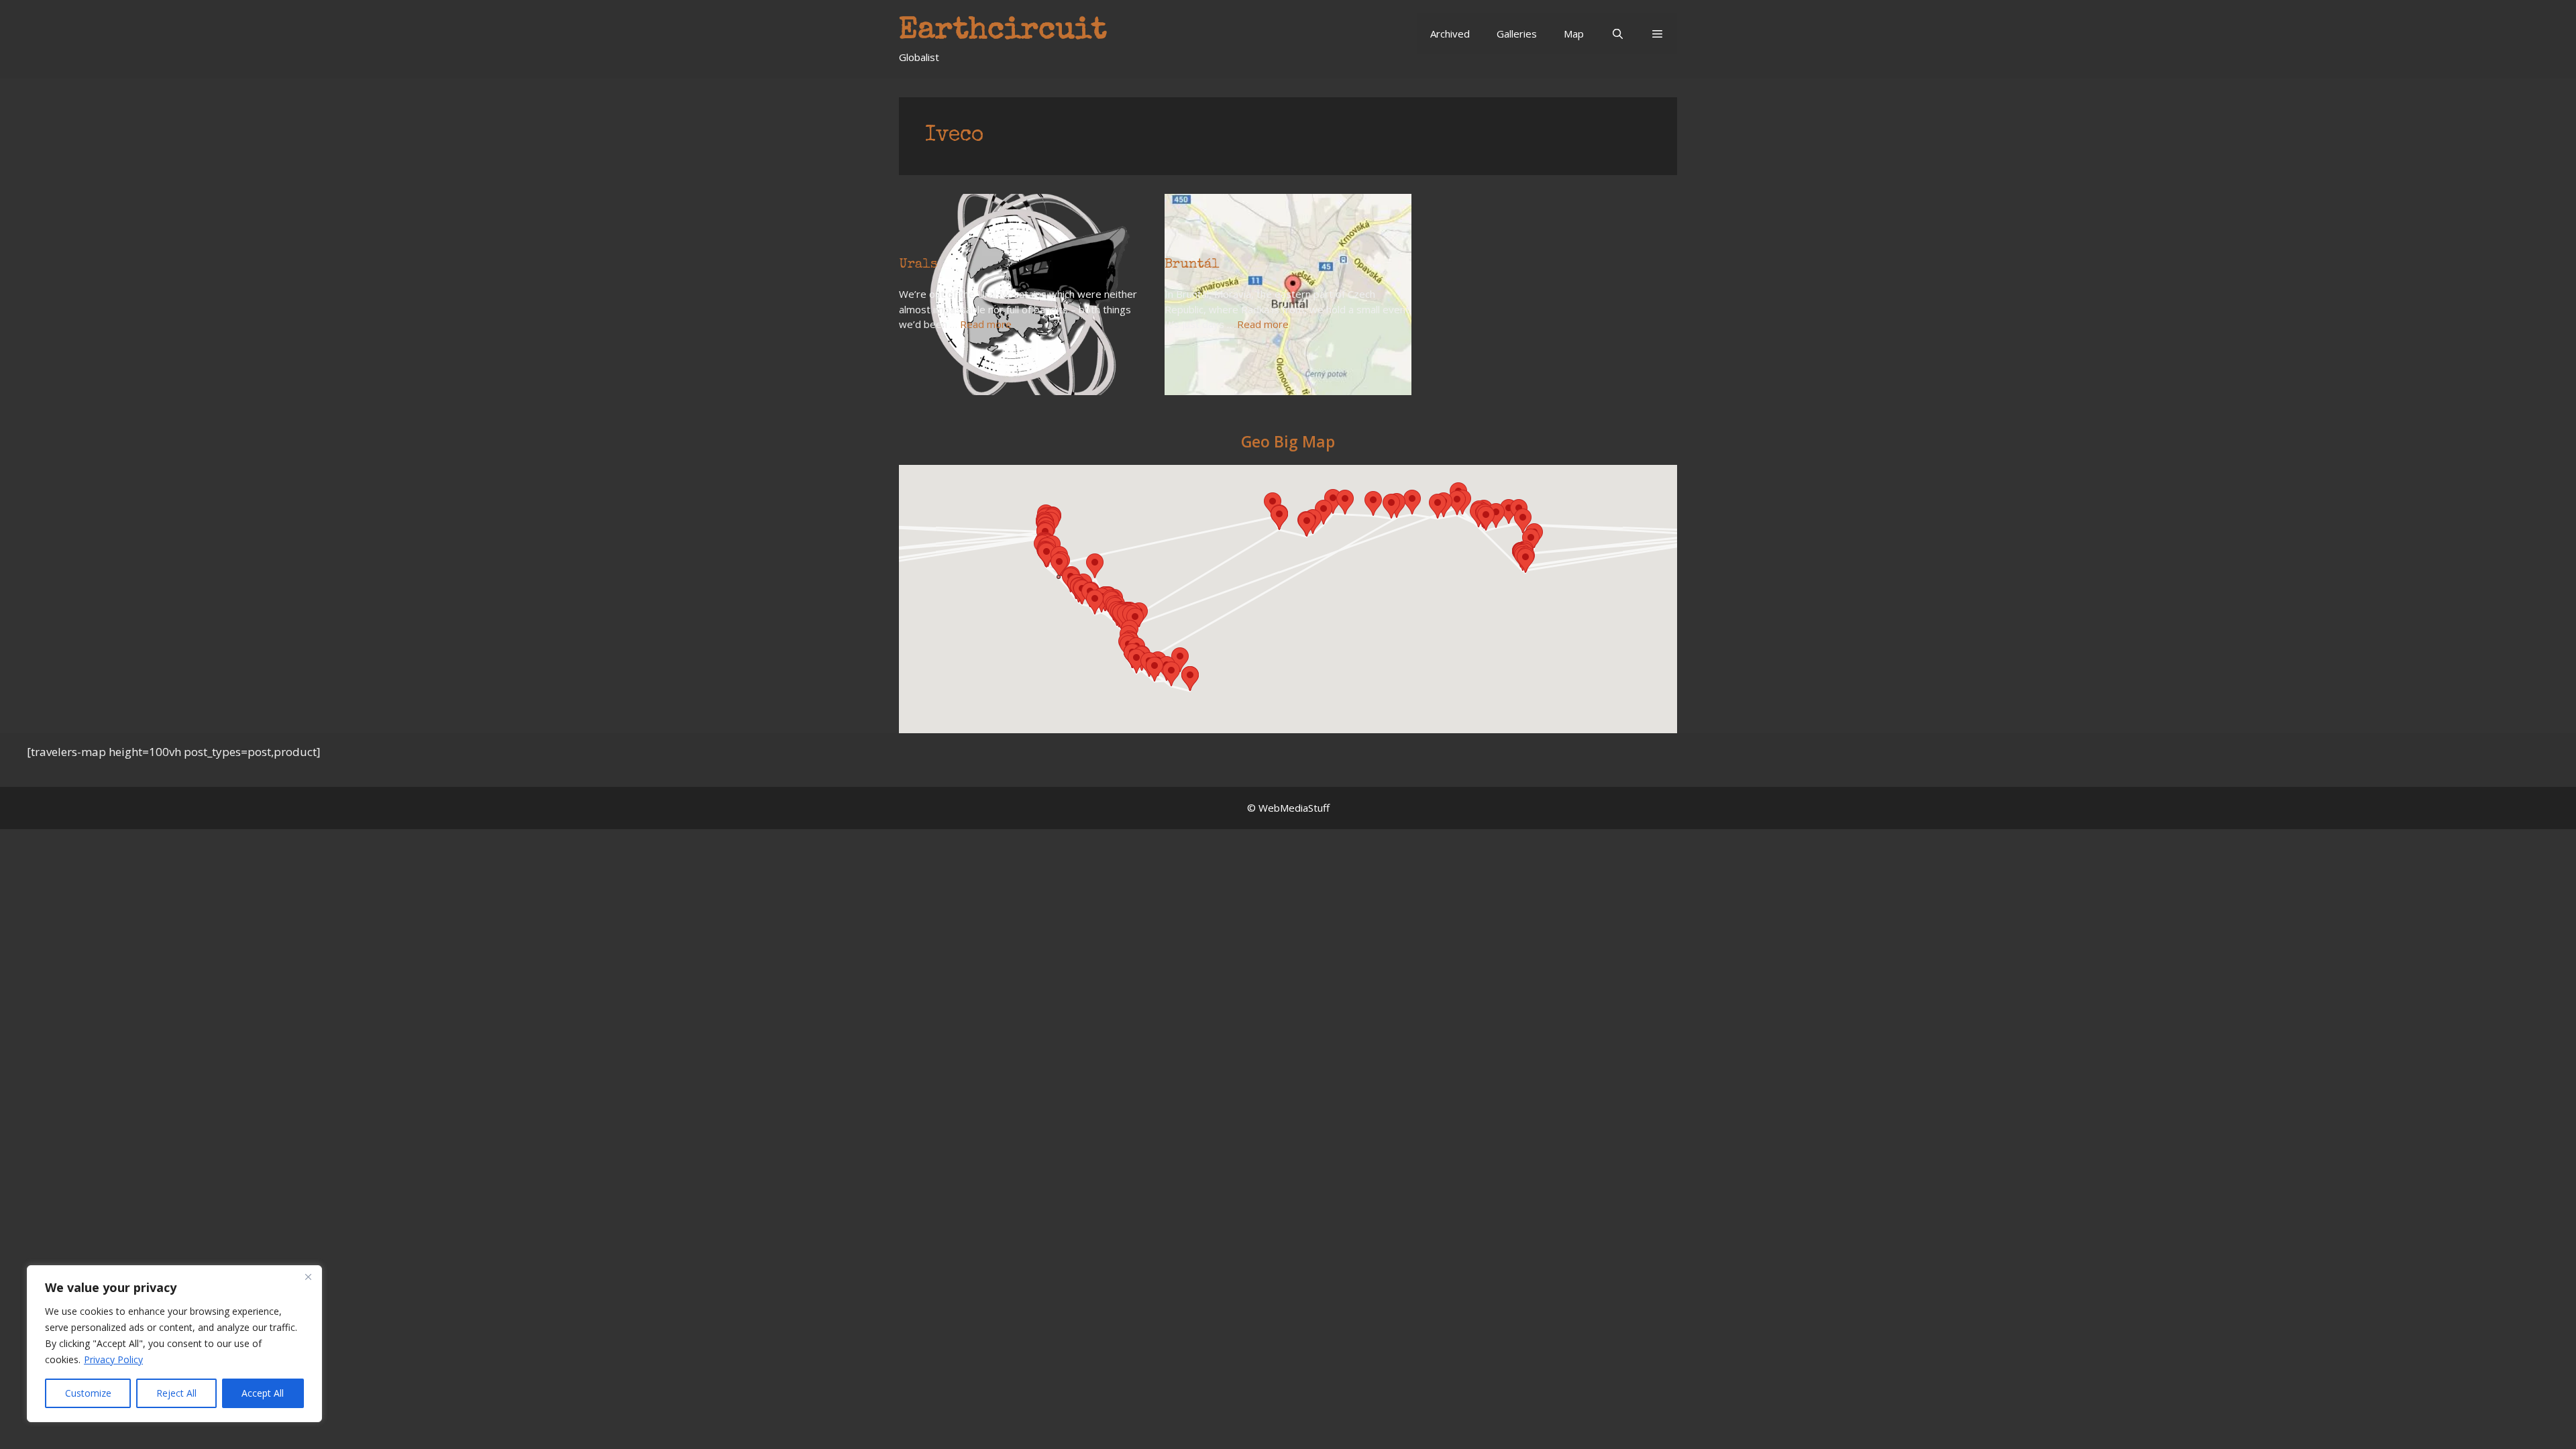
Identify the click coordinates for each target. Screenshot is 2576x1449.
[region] (174, 1344)
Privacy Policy (113, 1359)
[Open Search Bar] (1617, 34)
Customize (88, 1393)
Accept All (263, 1393)
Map (1574, 34)
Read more (986, 324)
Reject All (176, 1393)
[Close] (308, 1277)
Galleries (1517, 34)
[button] (1657, 34)
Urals (918, 265)
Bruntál (1192, 265)
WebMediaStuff (1294, 808)
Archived (1450, 34)
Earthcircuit (1003, 31)
